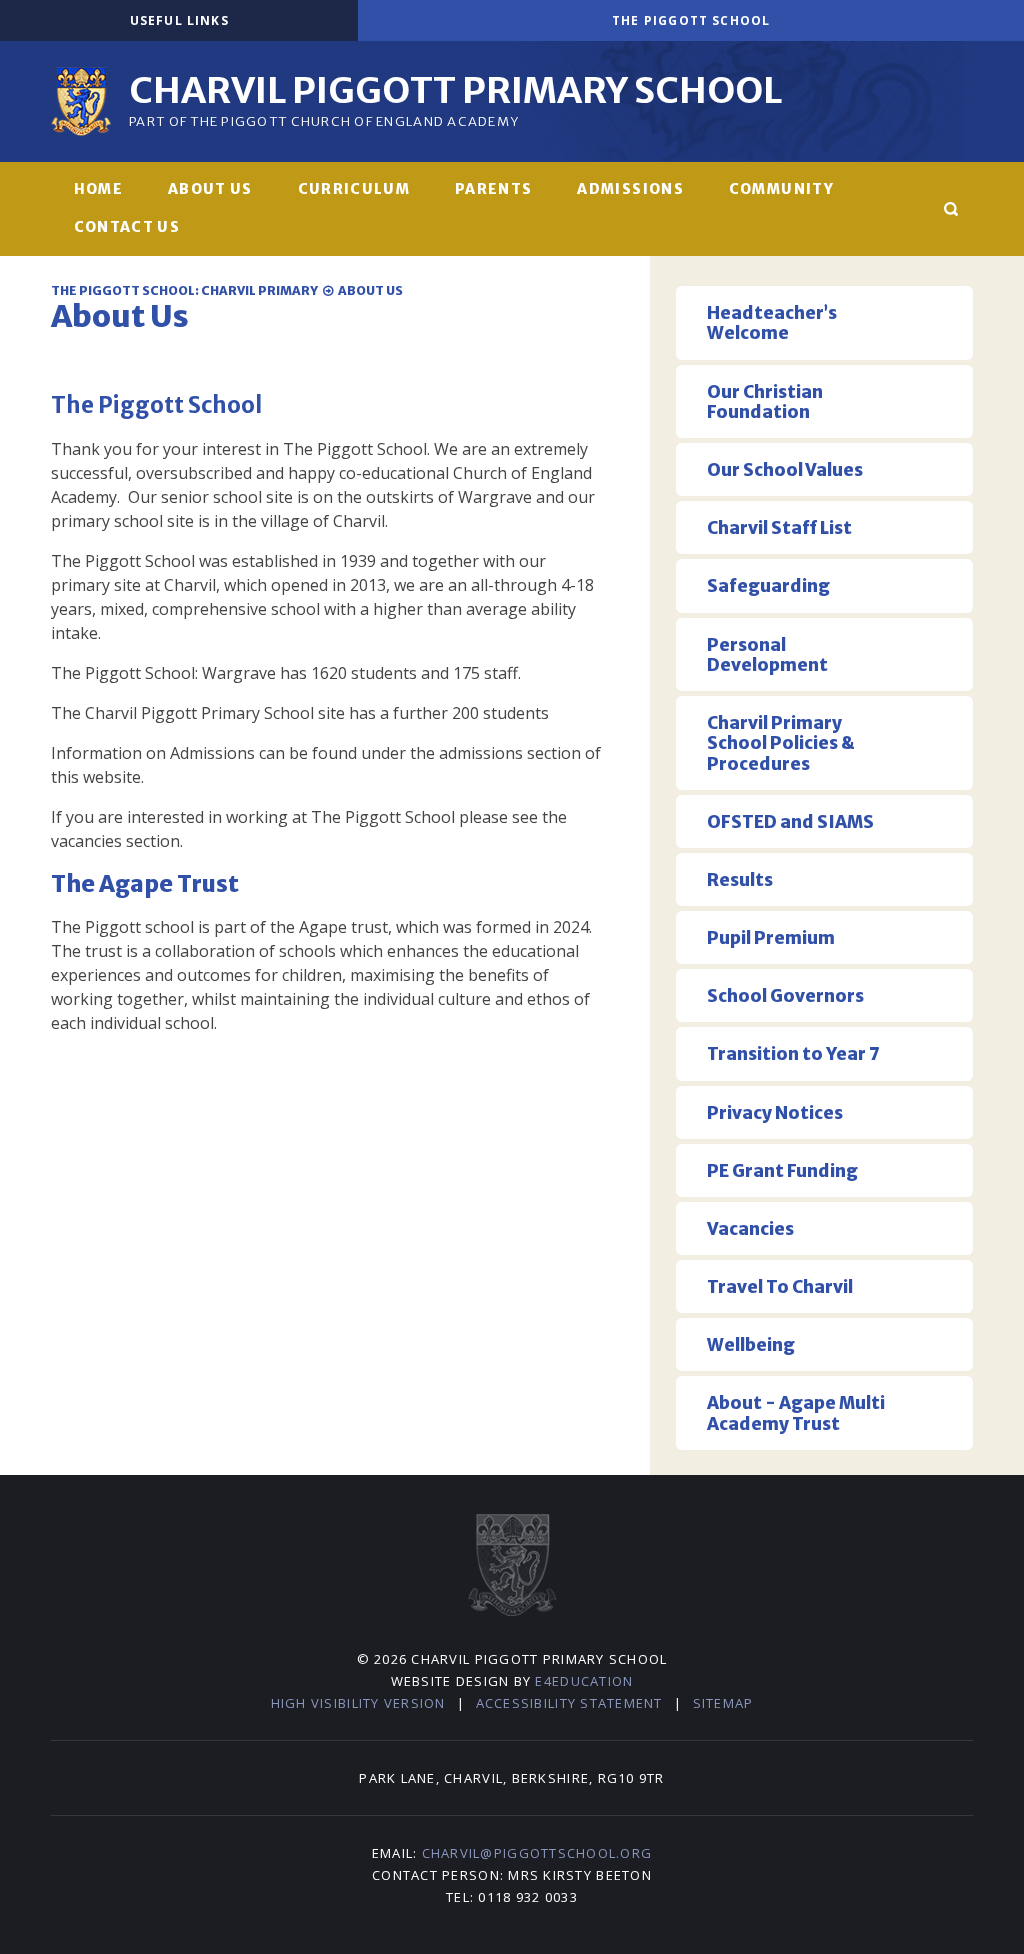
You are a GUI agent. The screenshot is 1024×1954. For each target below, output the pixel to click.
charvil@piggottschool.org (537, 1853)
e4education (584, 1681)
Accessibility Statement (569, 1703)
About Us (370, 290)
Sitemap (723, 1703)
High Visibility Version (358, 1703)
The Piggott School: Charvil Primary (184, 290)
